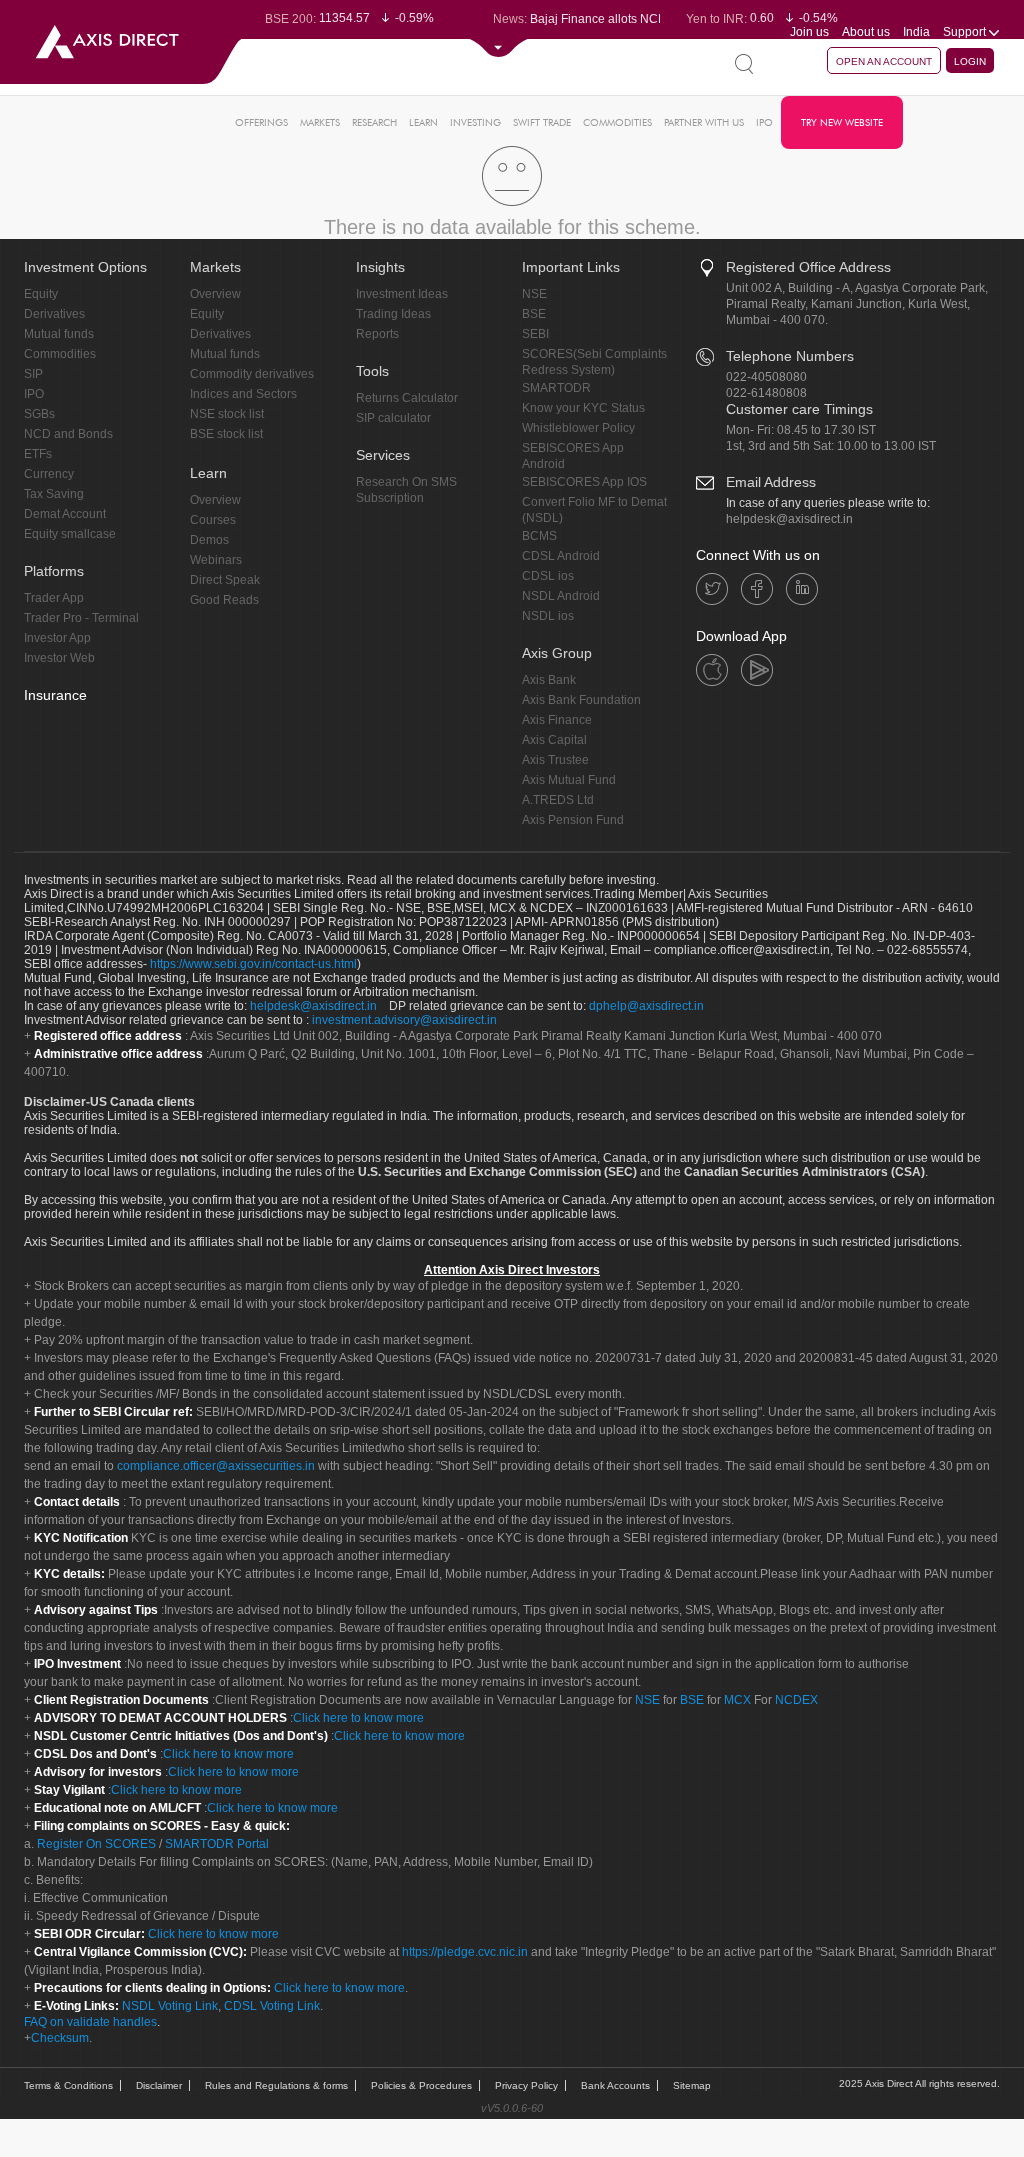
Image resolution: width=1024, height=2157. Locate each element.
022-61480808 (766, 393)
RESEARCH (374, 122)
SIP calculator (393, 418)
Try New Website (842, 122)
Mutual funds (59, 334)
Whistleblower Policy (578, 428)
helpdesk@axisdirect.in (789, 519)
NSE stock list (227, 414)
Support (966, 32)
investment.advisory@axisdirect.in (404, 1020)
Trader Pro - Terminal (81, 618)
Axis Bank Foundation (581, 700)
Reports (377, 334)
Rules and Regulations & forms (276, 2085)
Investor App (57, 638)
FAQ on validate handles (90, 2022)
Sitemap (692, 2085)
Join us (809, 32)
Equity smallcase (70, 534)
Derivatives (54, 314)
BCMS (539, 536)
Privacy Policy (526, 2085)
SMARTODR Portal (217, 1844)
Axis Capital (554, 740)
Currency (49, 474)
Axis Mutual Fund (569, 780)
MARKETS (320, 122)
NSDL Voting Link (170, 2006)
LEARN (423, 122)
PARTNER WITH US (704, 122)
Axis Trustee (555, 760)
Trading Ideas (393, 314)
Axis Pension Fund (573, 820)
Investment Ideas (402, 294)
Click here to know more (358, 1718)
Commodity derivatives (252, 374)
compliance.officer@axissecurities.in (216, 1466)
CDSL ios (548, 576)
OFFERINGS (261, 122)
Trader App (54, 598)
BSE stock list (226, 434)
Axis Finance (557, 720)
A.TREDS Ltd (558, 800)
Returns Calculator (407, 398)
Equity (41, 294)
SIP (33, 374)
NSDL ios (548, 616)
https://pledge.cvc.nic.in (465, 1952)
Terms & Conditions (68, 2085)
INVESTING (475, 122)
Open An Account (884, 61)
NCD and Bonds (68, 434)
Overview (215, 294)
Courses (213, 520)
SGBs (39, 414)
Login (970, 61)
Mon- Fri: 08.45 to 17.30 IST (801, 430)
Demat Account (65, 514)
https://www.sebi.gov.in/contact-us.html (253, 964)
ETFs (38, 454)
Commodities (60, 354)
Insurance (55, 695)
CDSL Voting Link (272, 2006)
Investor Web (59, 658)
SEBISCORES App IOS (584, 482)
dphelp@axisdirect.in (646, 1006)
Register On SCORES (95, 1844)
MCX (737, 1700)
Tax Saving (54, 494)
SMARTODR (556, 388)
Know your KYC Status (583, 408)
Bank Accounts (615, 2085)
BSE (534, 314)
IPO (764, 122)
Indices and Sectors (243, 394)
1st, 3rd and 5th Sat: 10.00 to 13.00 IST (831, 446)
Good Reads (224, 600)
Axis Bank (549, 680)
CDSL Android (561, 556)
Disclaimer (159, 2085)
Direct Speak (225, 580)
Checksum (60, 2038)
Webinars (216, 560)
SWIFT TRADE (542, 122)
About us (866, 32)
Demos (209, 540)
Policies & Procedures (421, 2085)
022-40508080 (766, 377)
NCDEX (796, 1700)
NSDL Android (561, 596)
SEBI (535, 334)
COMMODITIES (617, 122)
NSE (534, 294)
